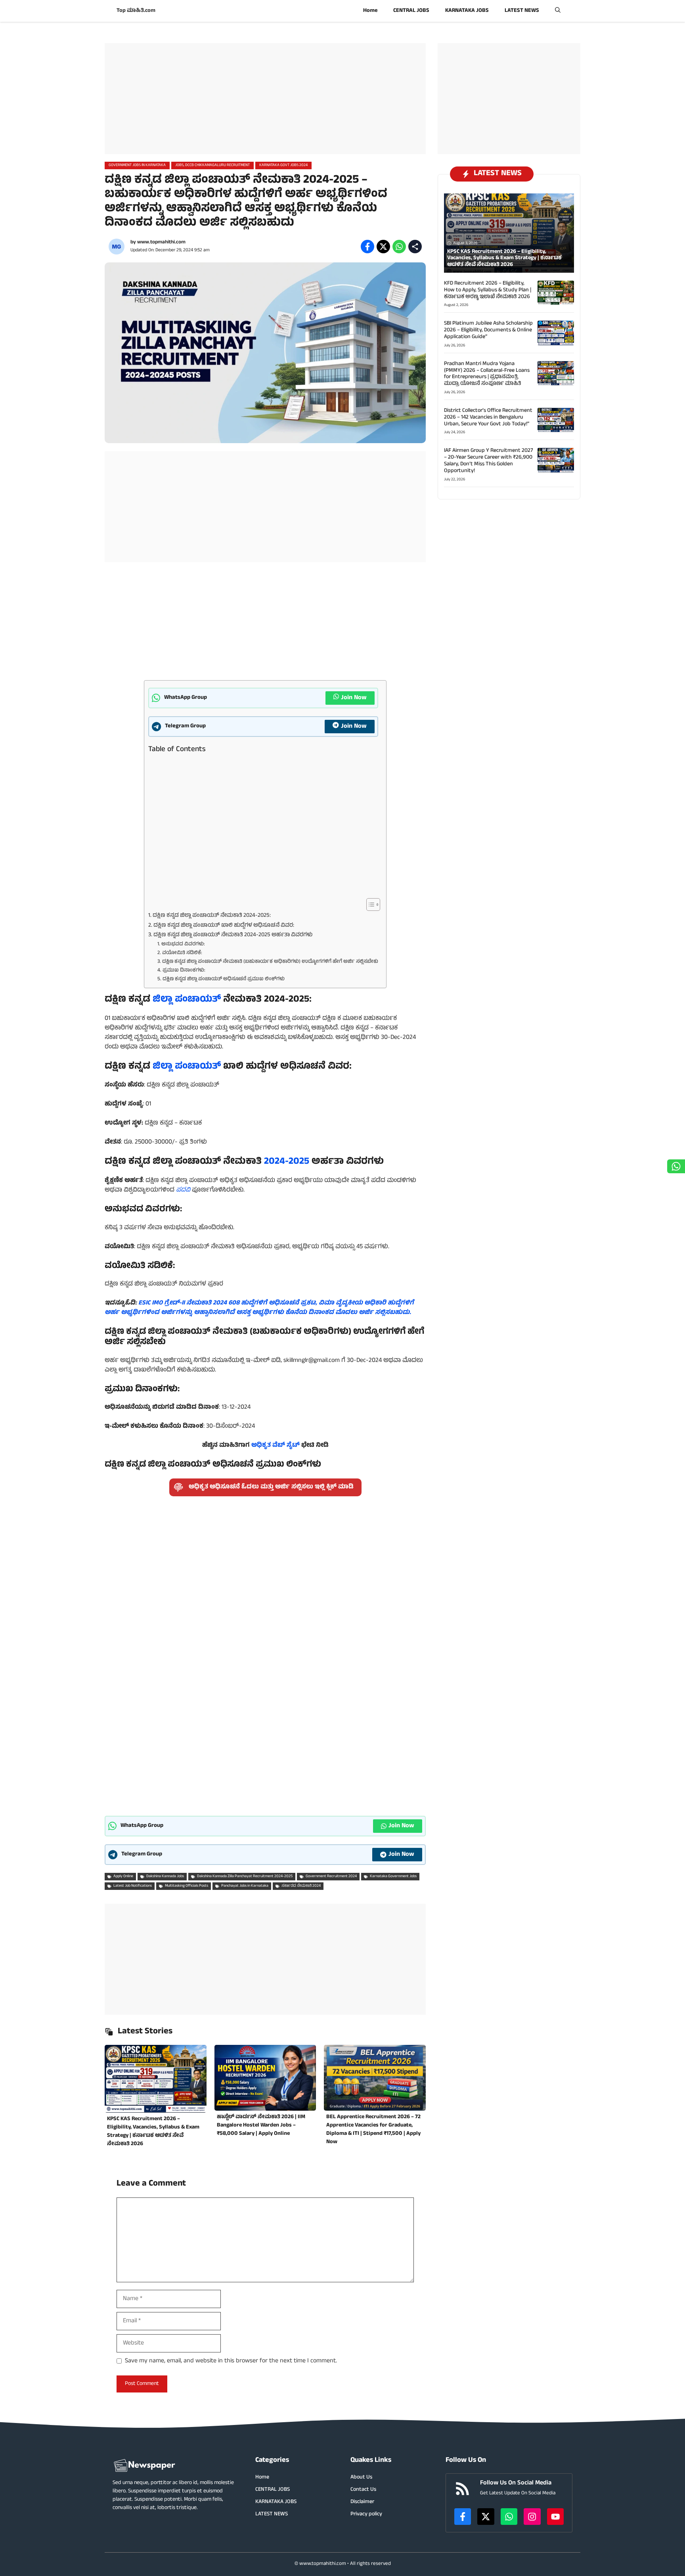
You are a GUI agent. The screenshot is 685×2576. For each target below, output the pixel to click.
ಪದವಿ (183, 1190)
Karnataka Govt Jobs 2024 (283, 165)
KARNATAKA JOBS (467, 11)
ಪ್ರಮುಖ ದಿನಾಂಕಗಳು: (184, 971)
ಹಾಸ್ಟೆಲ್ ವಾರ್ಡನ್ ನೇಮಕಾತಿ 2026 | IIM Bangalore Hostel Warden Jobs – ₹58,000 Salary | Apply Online (261, 2126)
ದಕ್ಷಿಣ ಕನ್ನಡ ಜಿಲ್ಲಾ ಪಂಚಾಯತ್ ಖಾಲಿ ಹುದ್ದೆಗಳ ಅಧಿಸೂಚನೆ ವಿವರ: (224, 926)
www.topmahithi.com (161, 243)
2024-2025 (287, 1162)
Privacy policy (366, 2514)
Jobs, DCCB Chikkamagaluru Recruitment (212, 165)
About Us (361, 2478)
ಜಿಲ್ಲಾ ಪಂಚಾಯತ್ (188, 1000)
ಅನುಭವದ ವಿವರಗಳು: (183, 945)
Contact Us (363, 2490)
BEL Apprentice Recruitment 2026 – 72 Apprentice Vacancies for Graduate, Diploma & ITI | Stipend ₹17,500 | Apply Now (373, 2130)
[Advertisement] (265, 99)
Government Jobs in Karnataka (137, 165)
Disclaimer (362, 2502)
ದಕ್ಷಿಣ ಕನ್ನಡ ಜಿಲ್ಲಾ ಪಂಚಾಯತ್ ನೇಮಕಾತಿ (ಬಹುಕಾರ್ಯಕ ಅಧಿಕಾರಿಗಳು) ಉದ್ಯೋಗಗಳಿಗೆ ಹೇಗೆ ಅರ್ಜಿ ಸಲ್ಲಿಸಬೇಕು (270, 962)
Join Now (354, 698)
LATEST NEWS (522, 11)
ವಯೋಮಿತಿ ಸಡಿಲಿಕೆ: (182, 953)
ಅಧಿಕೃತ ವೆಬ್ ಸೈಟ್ (276, 1446)
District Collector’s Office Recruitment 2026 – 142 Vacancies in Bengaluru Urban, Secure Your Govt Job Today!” (488, 418)
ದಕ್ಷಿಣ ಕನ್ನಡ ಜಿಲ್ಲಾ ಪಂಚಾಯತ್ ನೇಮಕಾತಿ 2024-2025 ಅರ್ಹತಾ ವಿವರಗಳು (233, 935)
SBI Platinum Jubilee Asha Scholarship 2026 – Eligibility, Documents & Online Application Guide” (488, 330)
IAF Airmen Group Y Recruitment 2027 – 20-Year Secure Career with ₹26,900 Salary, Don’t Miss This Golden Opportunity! (489, 461)
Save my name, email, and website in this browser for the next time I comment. (231, 2361)
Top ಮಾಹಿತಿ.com (136, 11)
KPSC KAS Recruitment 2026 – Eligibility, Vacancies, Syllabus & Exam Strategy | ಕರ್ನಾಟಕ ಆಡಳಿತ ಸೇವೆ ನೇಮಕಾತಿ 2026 (153, 2132)
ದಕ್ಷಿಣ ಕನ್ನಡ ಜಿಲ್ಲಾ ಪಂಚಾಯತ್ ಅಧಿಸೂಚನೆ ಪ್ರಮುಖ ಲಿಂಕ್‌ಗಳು (224, 980)
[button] (558, 11)
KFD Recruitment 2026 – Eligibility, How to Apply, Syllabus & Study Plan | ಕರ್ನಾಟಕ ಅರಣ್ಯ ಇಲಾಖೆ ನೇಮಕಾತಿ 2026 (488, 290)
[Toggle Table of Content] (369, 905)
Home (370, 11)
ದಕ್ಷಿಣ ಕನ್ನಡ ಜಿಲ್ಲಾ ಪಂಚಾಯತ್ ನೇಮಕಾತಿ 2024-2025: (212, 916)
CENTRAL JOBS (411, 11)
